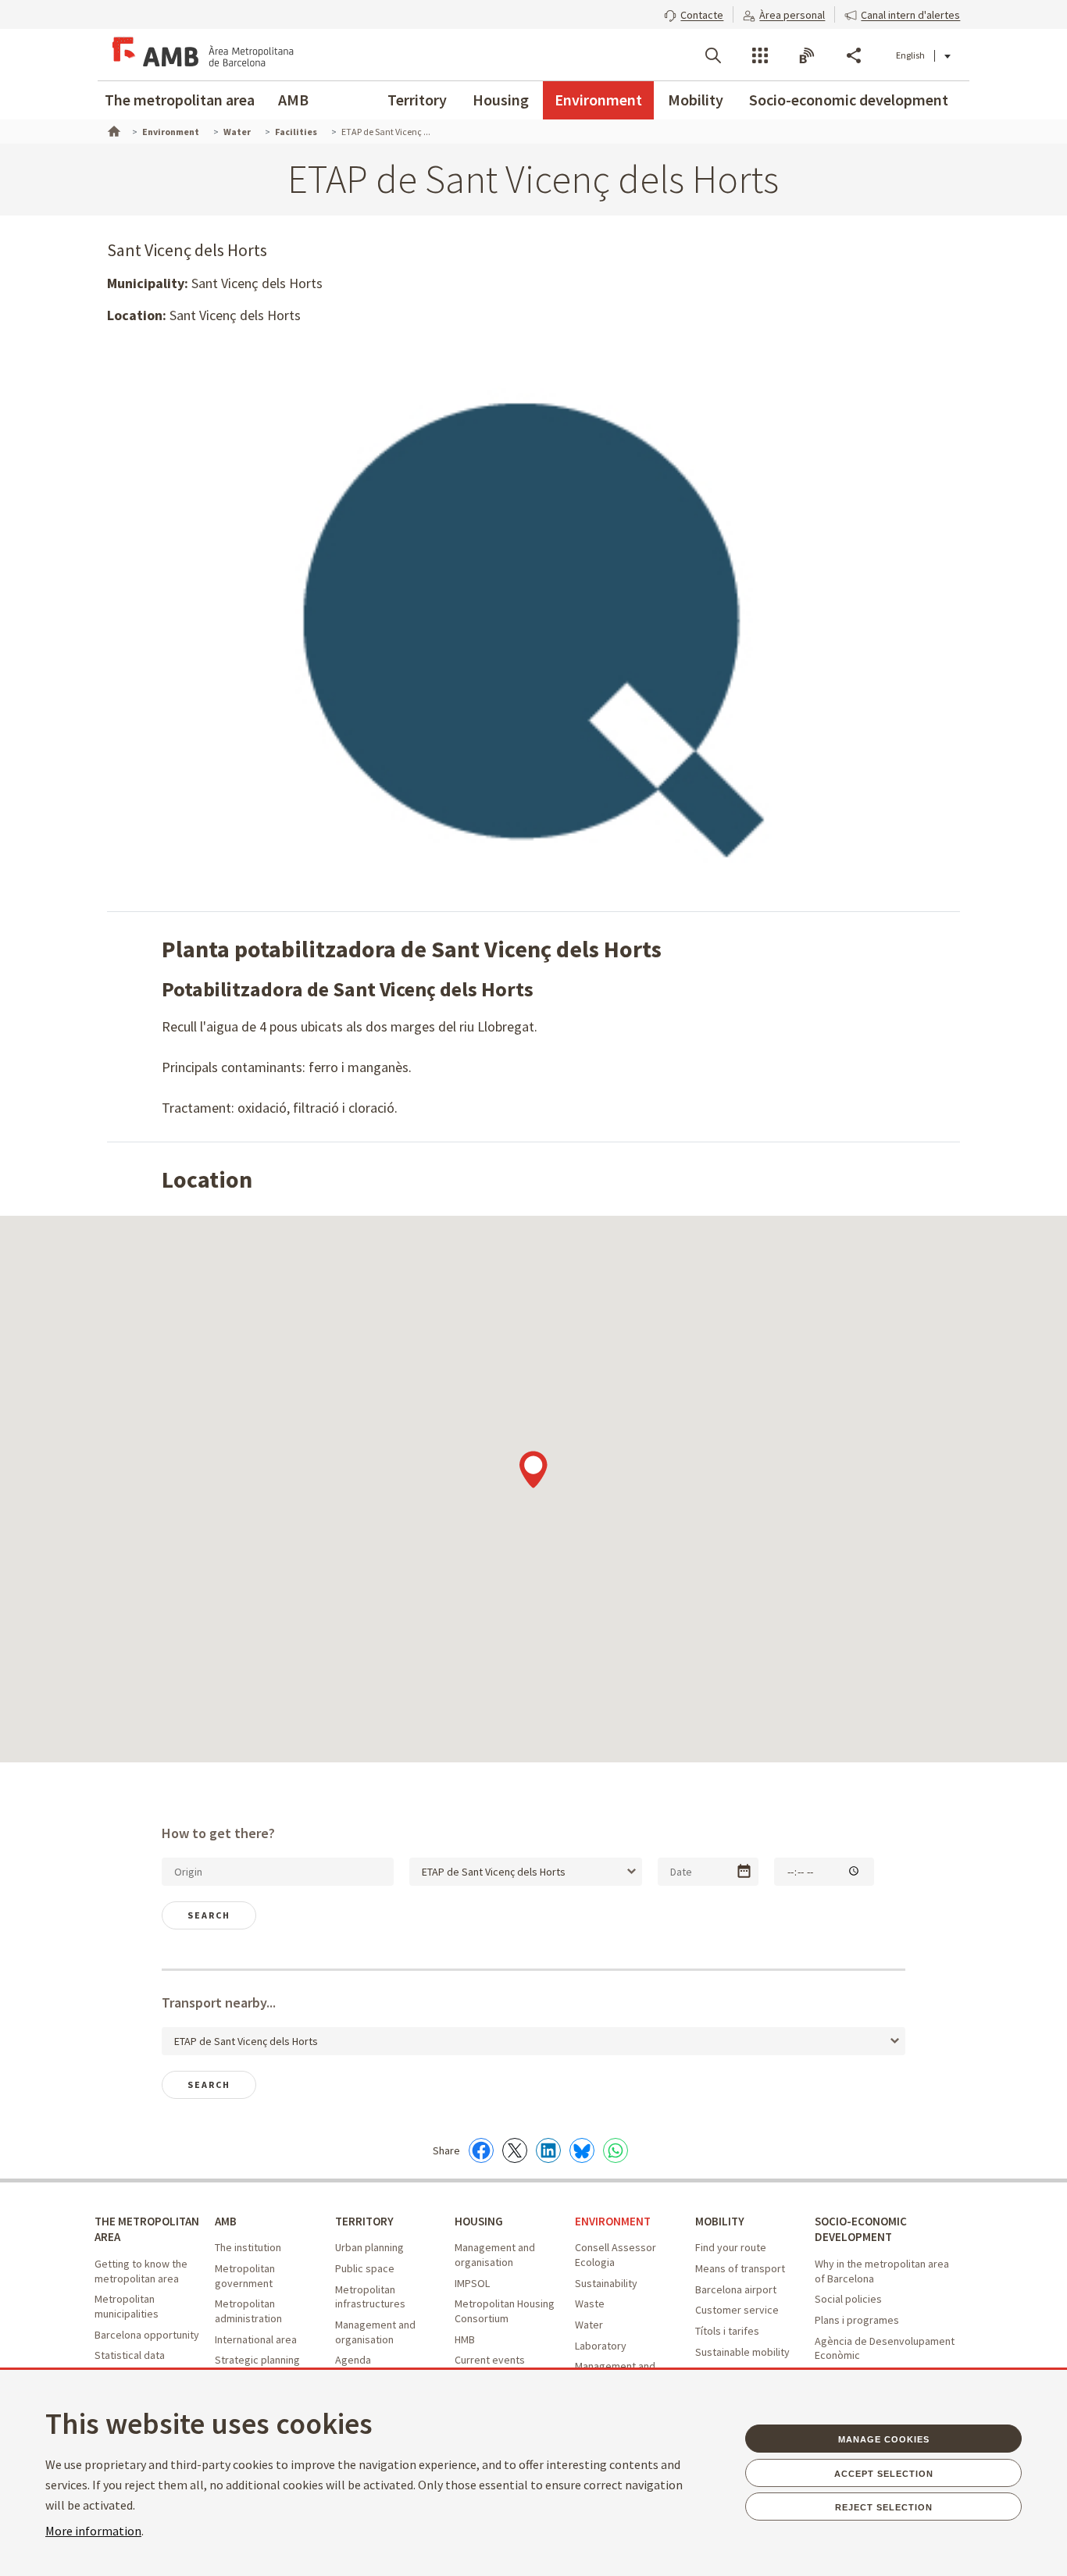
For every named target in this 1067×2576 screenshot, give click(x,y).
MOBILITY (720, 2221)
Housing (501, 100)
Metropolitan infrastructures (370, 2297)
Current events (490, 2360)
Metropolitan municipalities (127, 2306)
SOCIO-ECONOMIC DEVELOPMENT (861, 2229)
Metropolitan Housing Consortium (505, 2311)
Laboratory (601, 2346)
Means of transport (740, 2268)
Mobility (696, 100)
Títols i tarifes (727, 2331)
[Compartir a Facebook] (481, 2150)
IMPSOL (472, 2283)
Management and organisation (375, 2332)
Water (589, 2325)
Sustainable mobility (742, 2352)
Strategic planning (257, 2360)
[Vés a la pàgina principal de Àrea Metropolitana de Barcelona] (201, 55)
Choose (744, 1871)
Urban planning (369, 2247)
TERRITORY (364, 2221)
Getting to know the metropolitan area (141, 2271)
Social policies (848, 2299)
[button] (694, 13)
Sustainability (606, 2283)
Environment (598, 100)
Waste (590, 2303)
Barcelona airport (736, 2289)
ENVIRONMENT (613, 2221)
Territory (417, 100)
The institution (248, 2247)
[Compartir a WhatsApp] (616, 2150)
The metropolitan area (180, 100)
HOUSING (479, 2221)
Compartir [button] (854, 55)
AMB (293, 100)
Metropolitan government (245, 2276)
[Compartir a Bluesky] (582, 2150)
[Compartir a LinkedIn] (548, 2150)
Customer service (737, 2310)
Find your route (731, 2247)
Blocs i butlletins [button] (807, 55)
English (910, 55)
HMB (465, 2339)
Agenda (353, 2360)
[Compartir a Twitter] (515, 2150)
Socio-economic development (849, 100)
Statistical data (130, 2355)
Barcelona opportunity (147, 2335)
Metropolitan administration (248, 2311)
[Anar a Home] (112, 130)
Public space (365, 2268)
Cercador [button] (713, 55)
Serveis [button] (760, 55)
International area (256, 2339)
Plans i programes (857, 2320)
